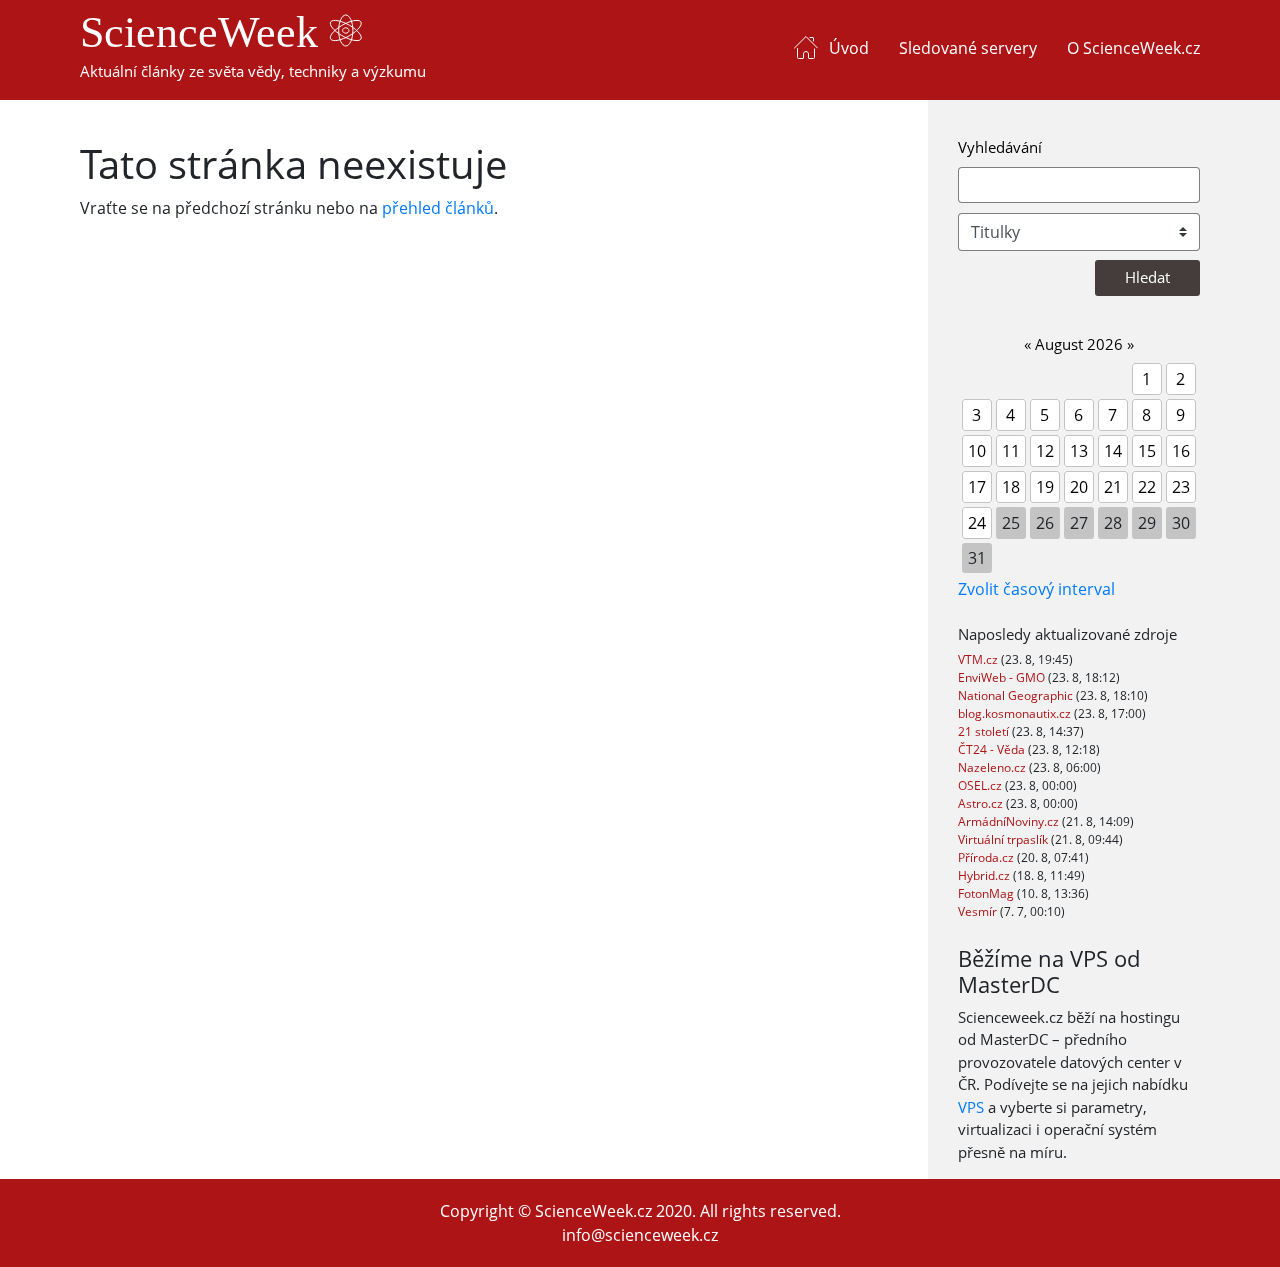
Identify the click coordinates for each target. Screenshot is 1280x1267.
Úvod (849, 48)
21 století (985, 731)
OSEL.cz (981, 785)
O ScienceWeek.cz (1133, 48)
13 (1079, 451)
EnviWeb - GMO (1003, 677)
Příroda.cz (987, 857)
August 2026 (1079, 344)
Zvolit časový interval (1036, 589)
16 (1181, 451)
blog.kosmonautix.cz (1016, 713)
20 (1079, 487)
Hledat (1147, 277)
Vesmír (979, 911)
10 (977, 451)
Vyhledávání (1000, 147)
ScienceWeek (204, 32)
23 (1181, 487)
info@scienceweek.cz (640, 1235)
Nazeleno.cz (993, 767)
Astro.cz (982, 803)
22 (1147, 487)
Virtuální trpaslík (1004, 839)
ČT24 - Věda (993, 749)
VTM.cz (979, 659)
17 (977, 487)
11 (1011, 451)
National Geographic (1017, 695)
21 (1113, 487)
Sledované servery (968, 48)
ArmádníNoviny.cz (1010, 821)
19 (1045, 487)
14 (1113, 451)
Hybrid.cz (985, 875)
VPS (971, 1107)
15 (1147, 451)
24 (977, 523)
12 (1045, 451)
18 (1011, 487)
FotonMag (987, 893)
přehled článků (438, 208)
